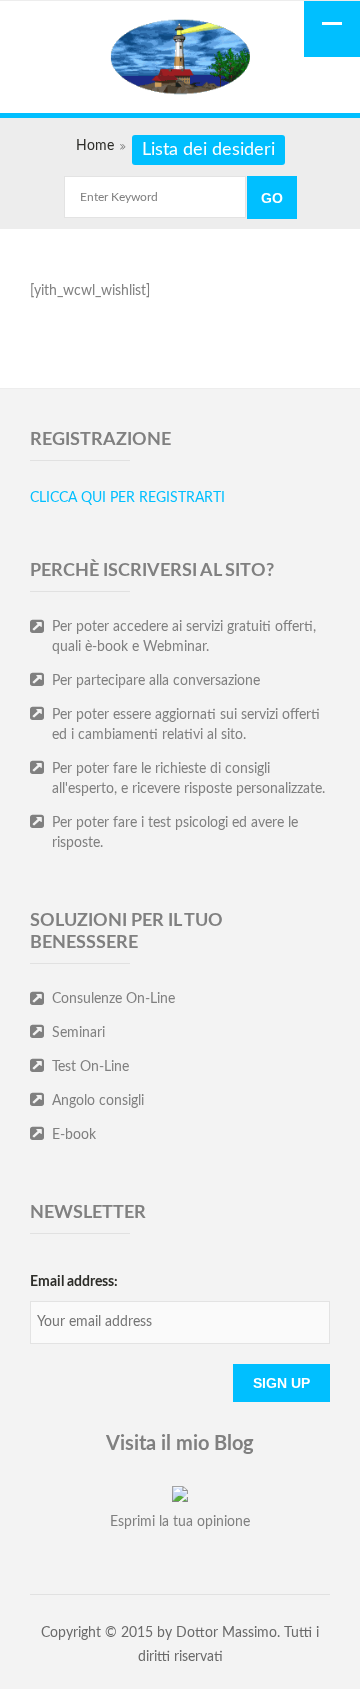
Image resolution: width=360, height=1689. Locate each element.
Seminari (78, 1033)
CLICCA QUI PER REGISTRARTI (127, 498)
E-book (74, 1135)
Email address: (74, 1282)
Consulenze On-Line (113, 999)
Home (95, 146)
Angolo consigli (98, 1101)
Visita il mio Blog (180, 1444)
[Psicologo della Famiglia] (180, 59)
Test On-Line (90, 1067)
